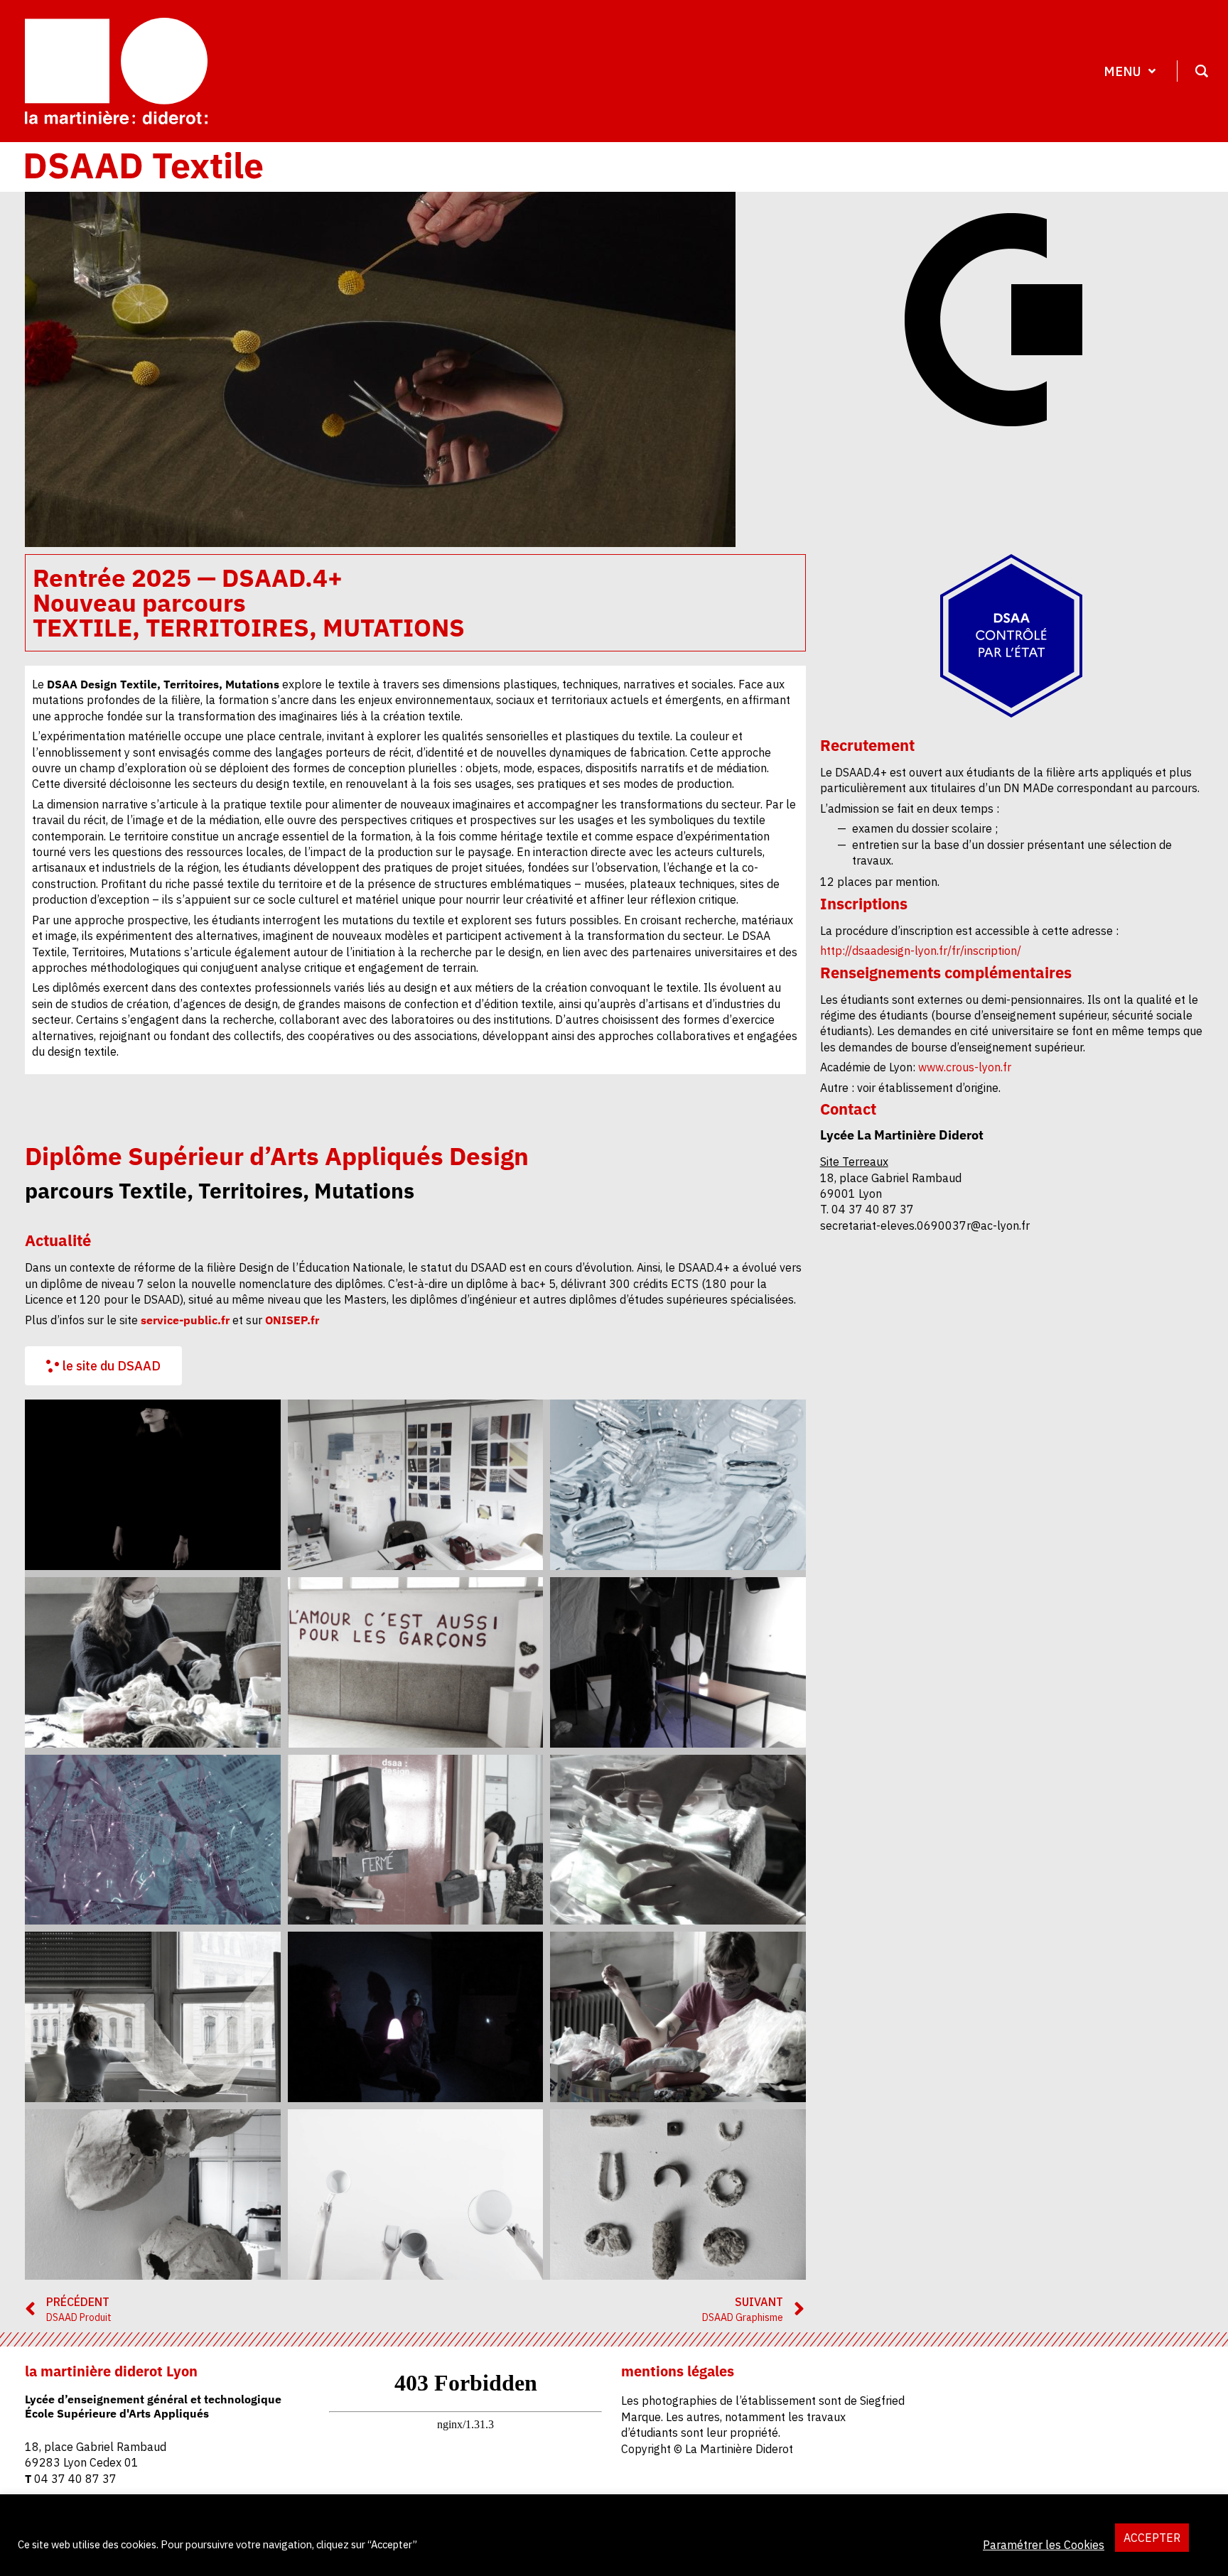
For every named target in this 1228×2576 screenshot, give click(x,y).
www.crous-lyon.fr (963, 1067)
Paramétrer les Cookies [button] (1044, 2545)
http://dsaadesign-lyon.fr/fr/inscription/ (921, 951)
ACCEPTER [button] (1152, 2538)
